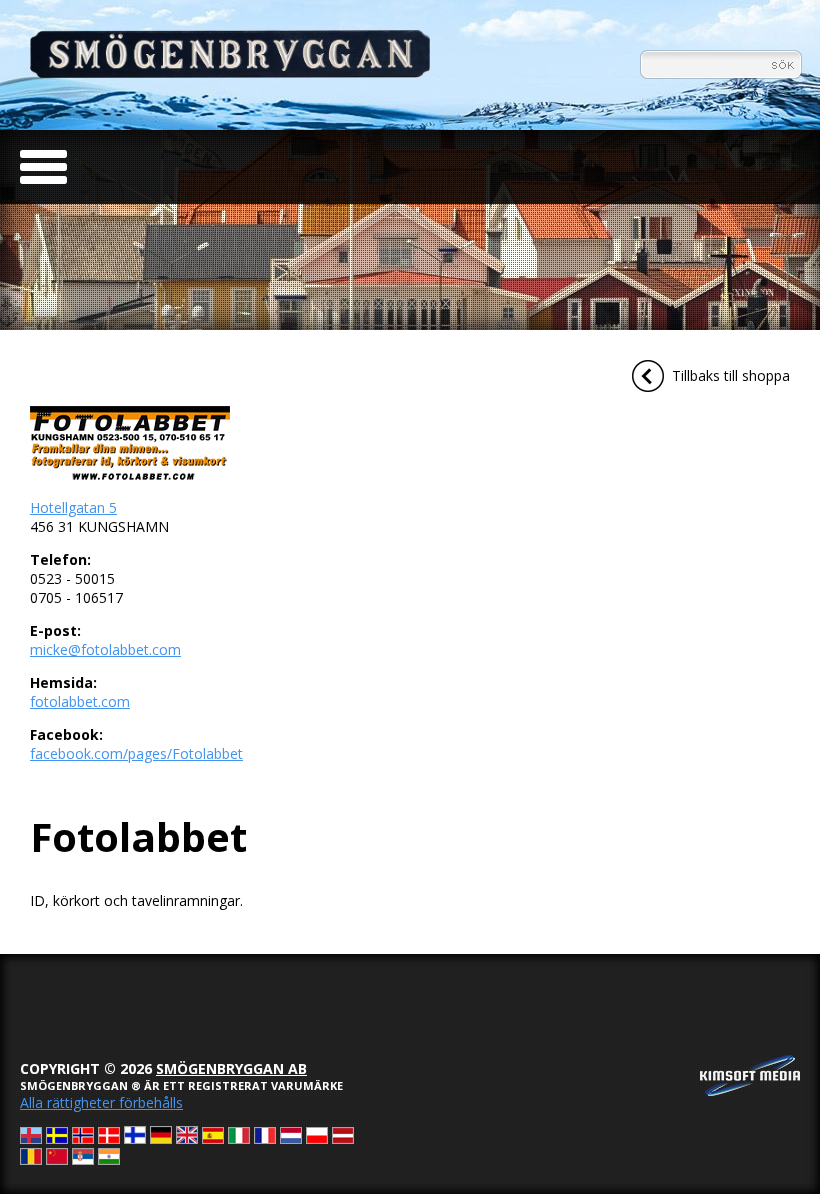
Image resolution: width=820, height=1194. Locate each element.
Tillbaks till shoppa (731, 375)
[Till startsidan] (230, 72)
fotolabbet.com (80, 701)
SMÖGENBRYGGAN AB (231, 1068)
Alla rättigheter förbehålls (101, 1102)
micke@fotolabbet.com (105, 649)
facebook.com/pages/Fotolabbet (136, 753)
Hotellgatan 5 (73, 507)
